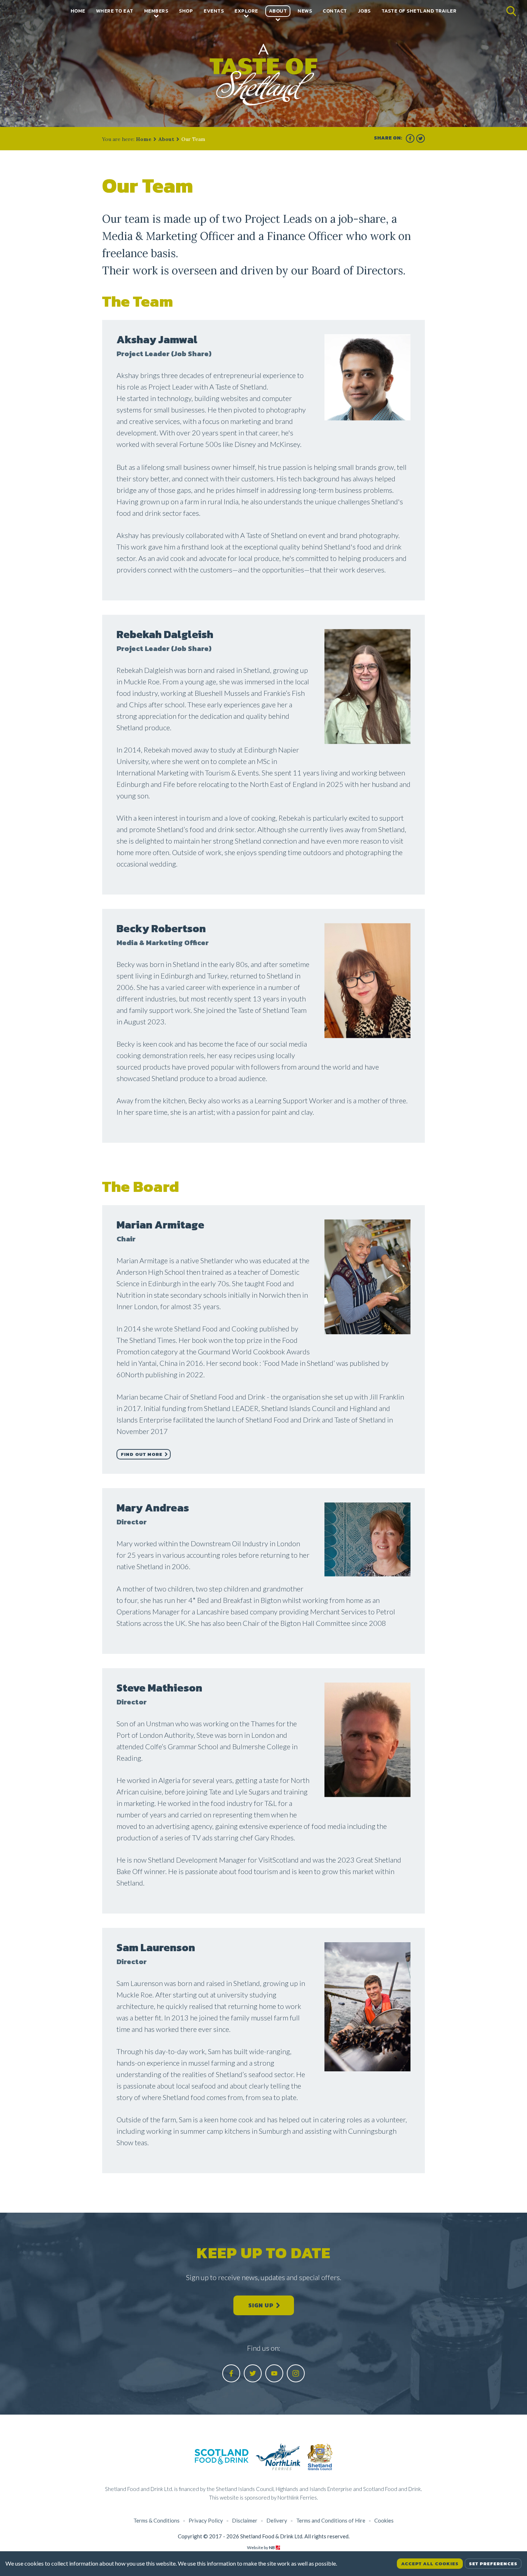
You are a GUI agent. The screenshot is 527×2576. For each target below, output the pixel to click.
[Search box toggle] (511, 9)
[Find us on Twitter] (421, 138)
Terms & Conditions (156, 2520)
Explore (246, 11)
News (305, 11)
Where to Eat (115, 11)
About (278, 11)
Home (78, 11)
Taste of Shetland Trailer (419, 11)
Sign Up (261, 2305)
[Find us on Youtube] (274, 2373)
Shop (186, 11)
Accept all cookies (430, 2564)
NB (272, 2547)
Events (214, 11)
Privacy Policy (206, 2520)
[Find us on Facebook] (410, 138)
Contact (335, 11)
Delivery (277, 2520)
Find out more (142, 1454)
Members (156, 11)
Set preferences (493, 2564)
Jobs (364, 11)
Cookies (384, 2520)
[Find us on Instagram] (296, 2373)
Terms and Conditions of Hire (331, 2520)
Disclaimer (245, 2520)
